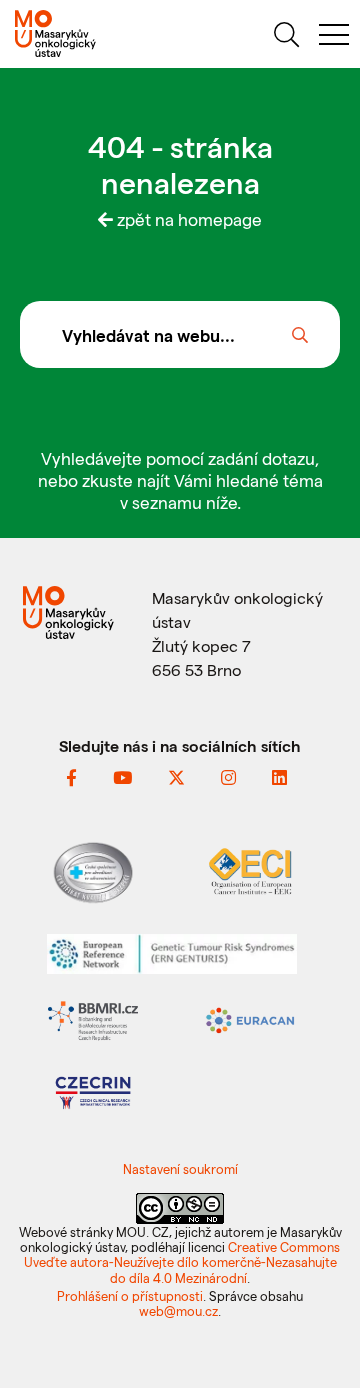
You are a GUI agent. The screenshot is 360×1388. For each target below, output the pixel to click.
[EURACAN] (250, 1018)
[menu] (334, 37)
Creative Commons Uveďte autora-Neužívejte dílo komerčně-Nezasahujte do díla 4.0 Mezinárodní (182, 1262)
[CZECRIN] (93, 1090)
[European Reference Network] (172, 951)
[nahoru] (321, 1329)
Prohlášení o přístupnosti (130, 1295)
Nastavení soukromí (180, 1168)
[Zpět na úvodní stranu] (90, 33)
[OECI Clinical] (250, 869)
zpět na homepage (187, 219)
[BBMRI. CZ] (93, 1018)
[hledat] (286, 37)
